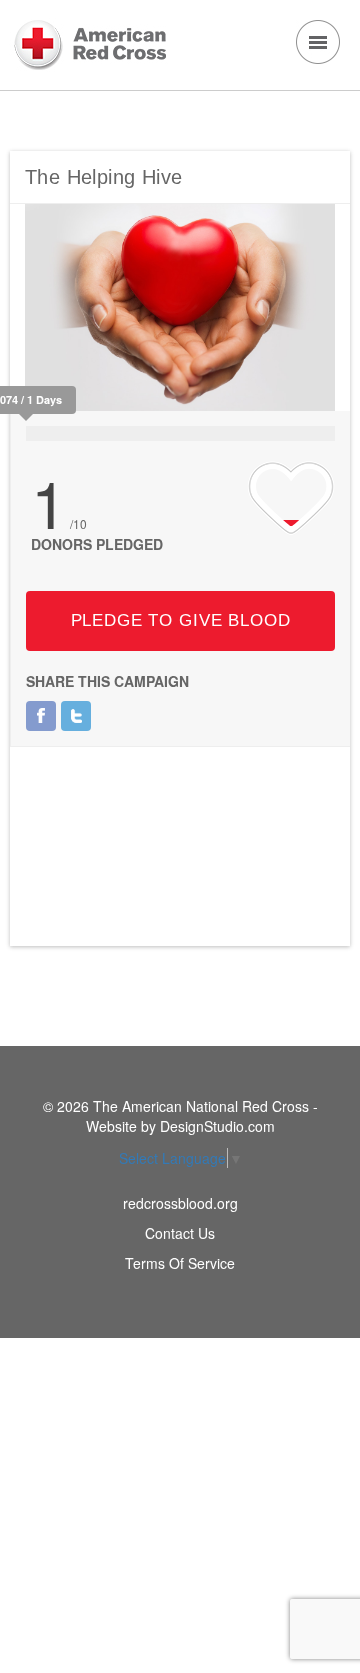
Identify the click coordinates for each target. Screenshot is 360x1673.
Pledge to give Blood (181, 620)
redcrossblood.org (180, 1203)
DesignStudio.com (217, 1126)
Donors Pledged (97, 544)
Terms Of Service (180, 1263)
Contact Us (180, 1233)
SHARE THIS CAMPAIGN (107, 681)
